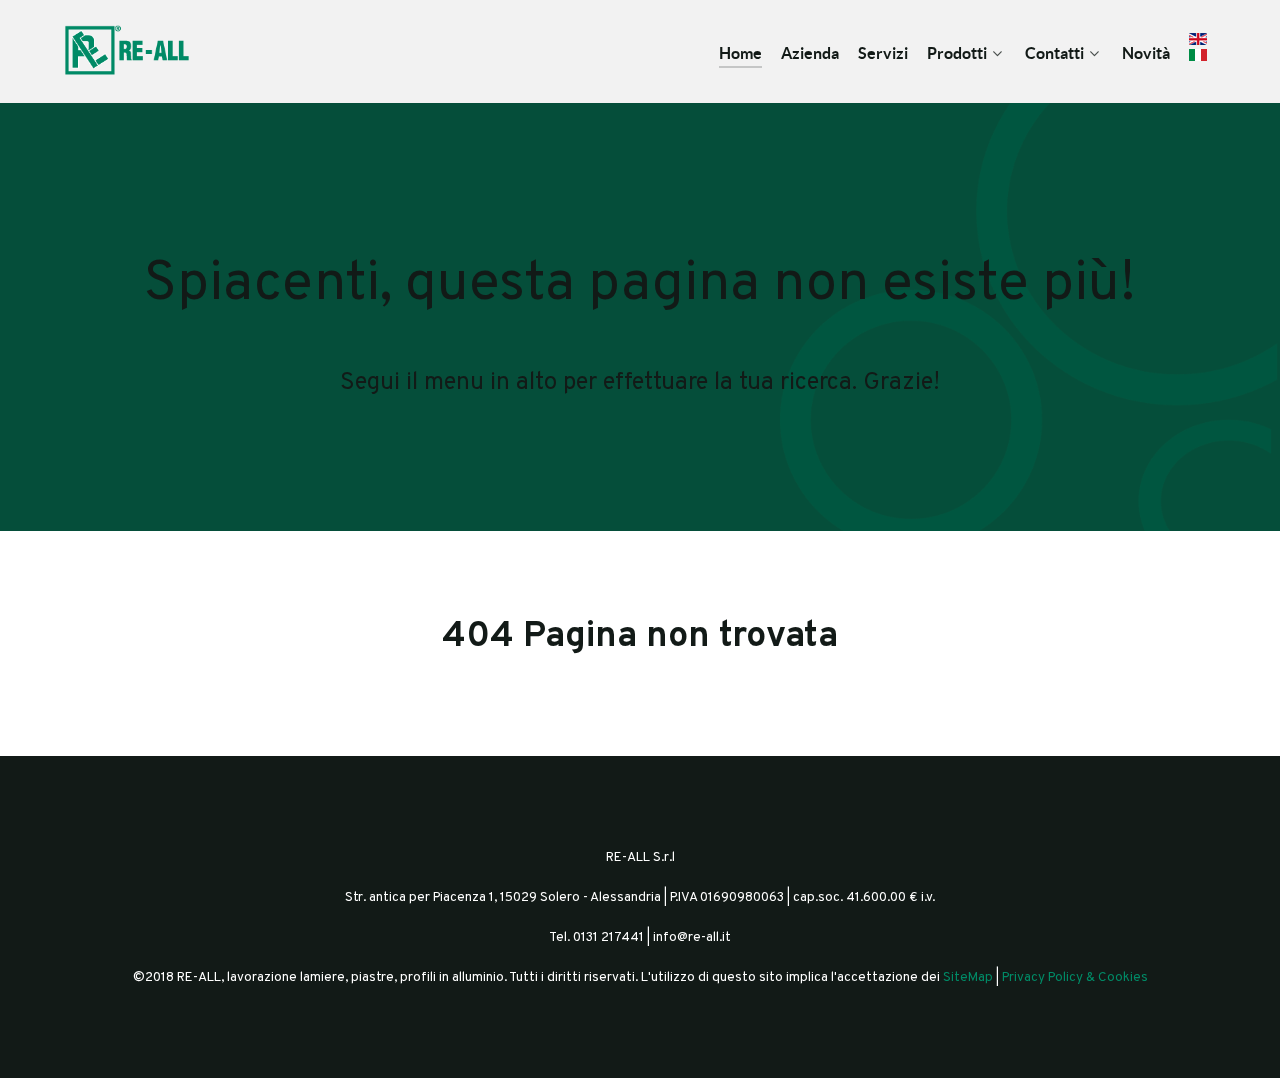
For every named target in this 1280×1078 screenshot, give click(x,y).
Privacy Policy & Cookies (1075, 977)
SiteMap (968, 977)
